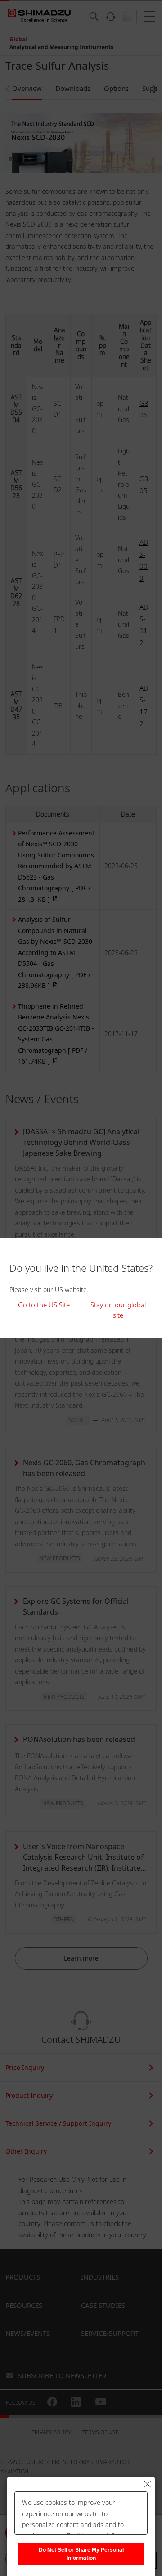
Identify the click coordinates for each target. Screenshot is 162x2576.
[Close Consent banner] (148, 2484)
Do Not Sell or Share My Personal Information (81, 2554)
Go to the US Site (44, 1305)
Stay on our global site (118, 1310)
